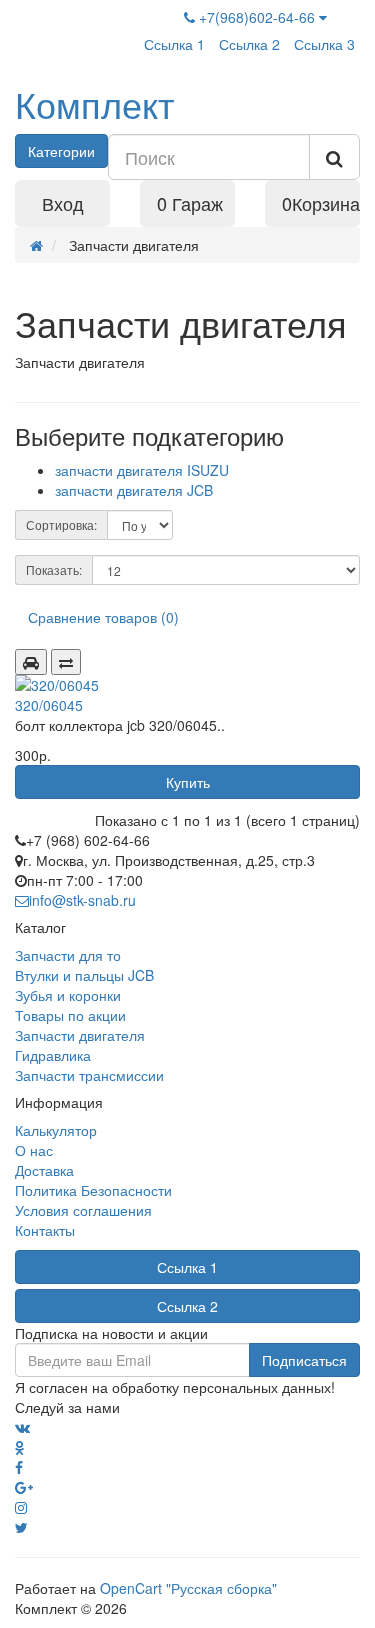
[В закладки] (31, 662)
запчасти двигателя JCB (134, 490)
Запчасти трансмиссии (89, 1075)
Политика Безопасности (93, 1190)
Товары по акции (70, 1015)
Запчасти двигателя (80, 1035)
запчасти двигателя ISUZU (142, 470)
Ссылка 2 (249, 44)
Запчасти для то (68, 955)
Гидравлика (53, 1055)
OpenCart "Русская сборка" (188, 1588)
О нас (34, 1150)
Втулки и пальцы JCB (84, 975)
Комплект (94, 103)
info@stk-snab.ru (82, 900)
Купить (188, 782)
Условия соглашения (83, 1210)
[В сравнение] (66, 662)
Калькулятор (56, 1130)
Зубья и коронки (68, 995)
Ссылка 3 (324, 44)
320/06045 (49, 705)
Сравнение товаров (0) (103, 617)
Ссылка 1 (174, 44)
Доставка (44, 1170)
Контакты (45, 1230)
